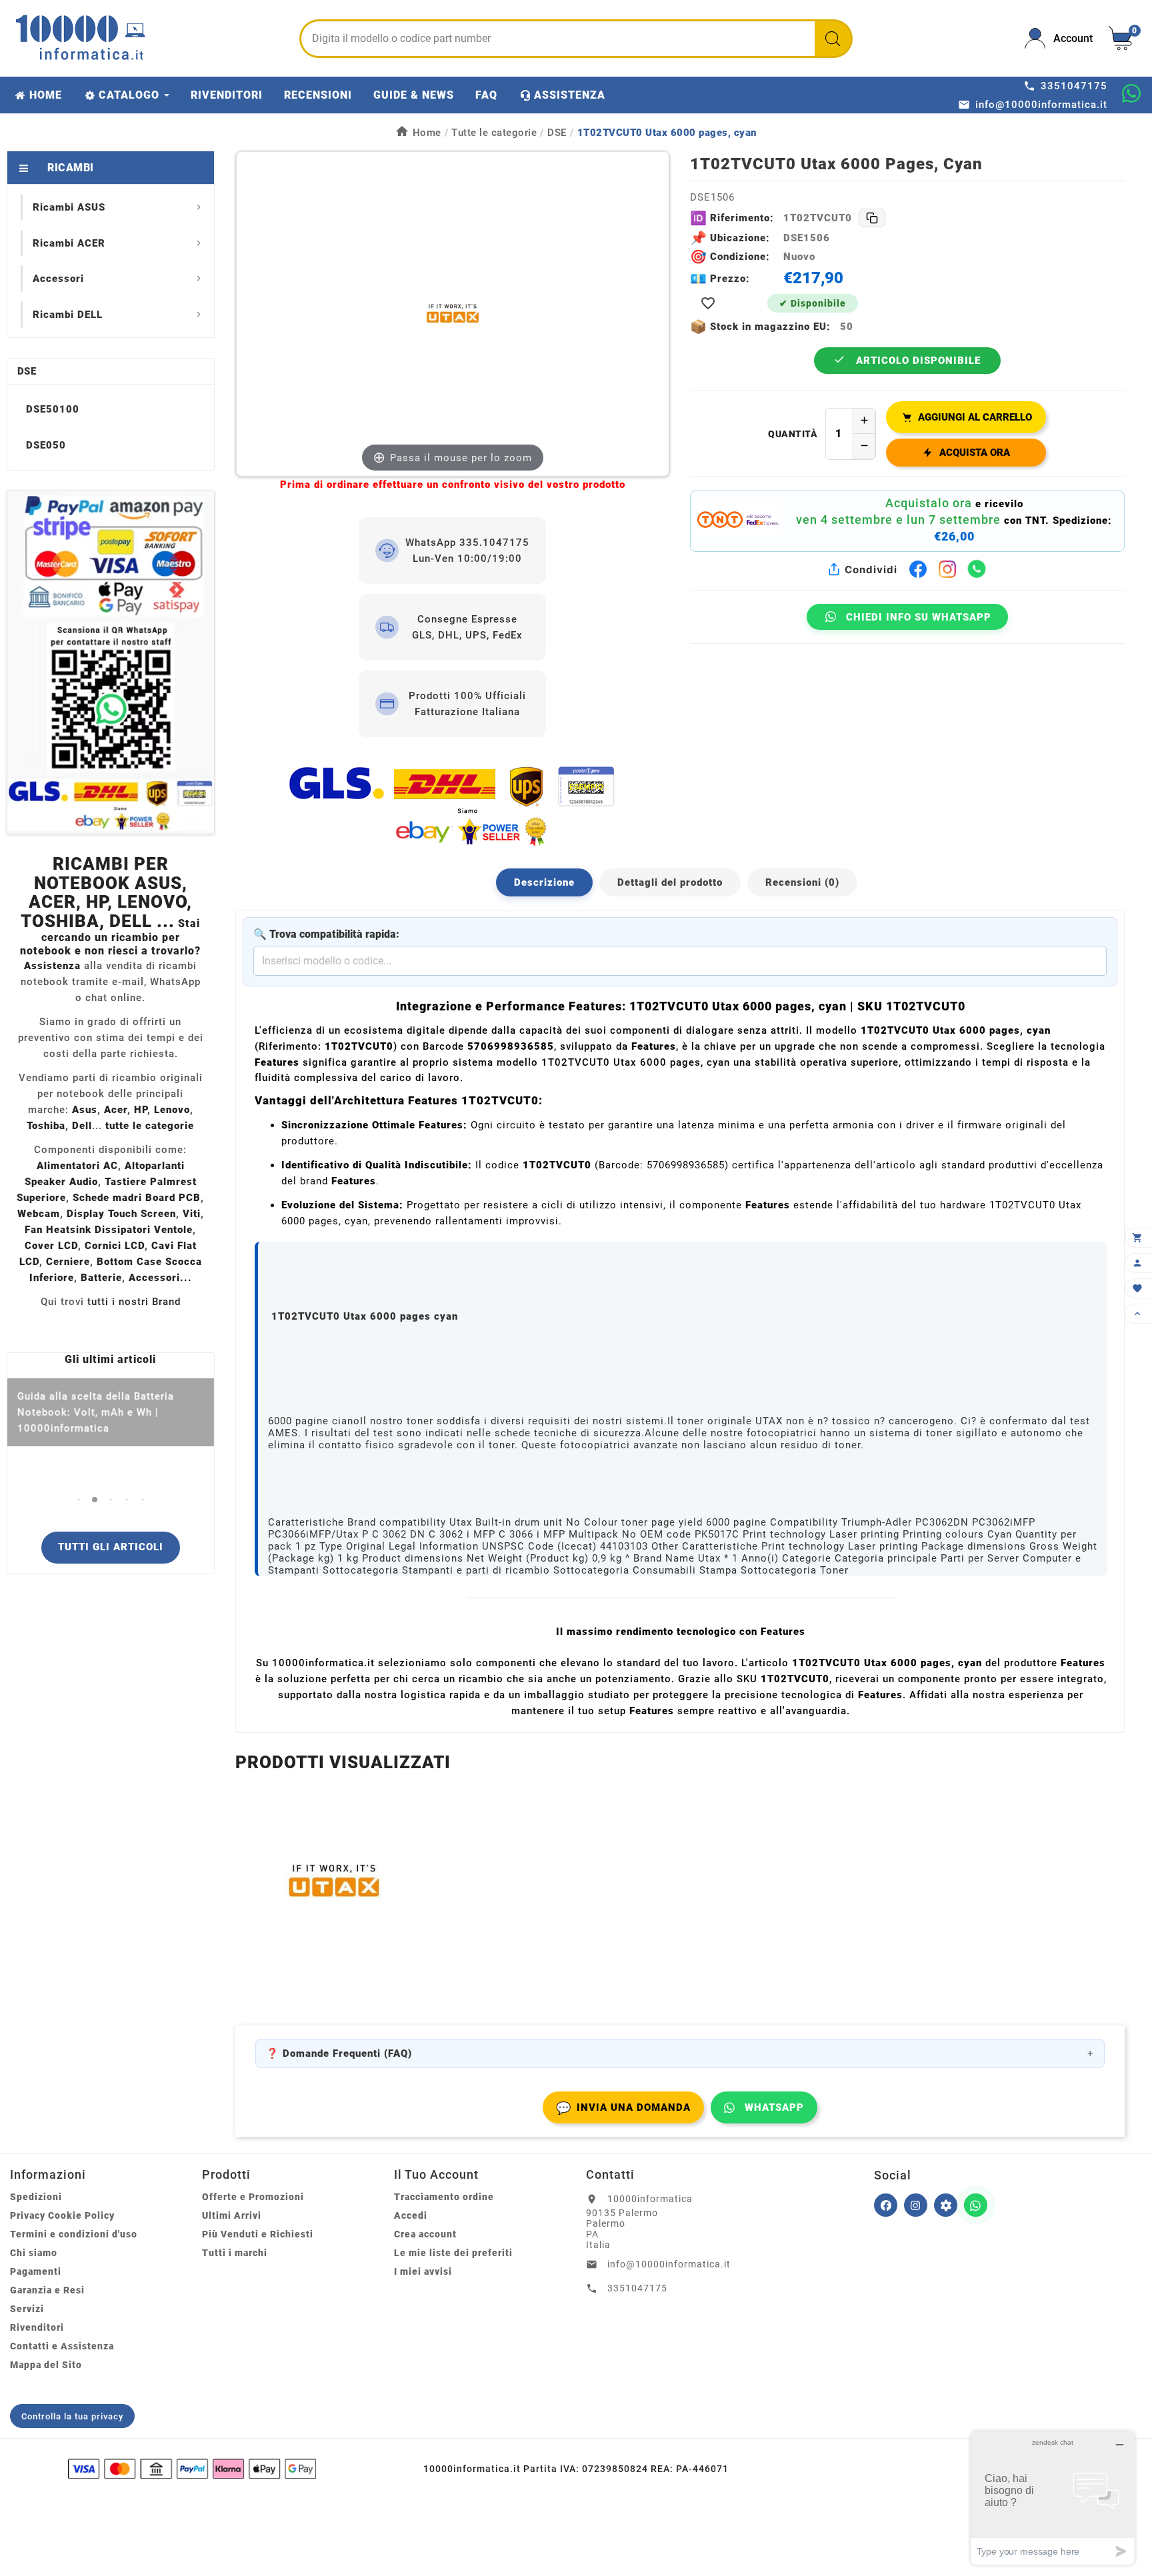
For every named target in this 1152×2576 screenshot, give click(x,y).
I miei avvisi (423, 2271)
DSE (27, 371)
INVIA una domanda (623, 2108)
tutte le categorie (150, 1126)
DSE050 (46, 445)
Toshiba (46, 1126)
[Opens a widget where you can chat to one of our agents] (1053, 2498)
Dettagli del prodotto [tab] (670, 882)
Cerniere (68, 1262)
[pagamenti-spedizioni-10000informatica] (111, 662)
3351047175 (637, 2288)
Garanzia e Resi (47, 2290)
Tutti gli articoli (111, 1547)
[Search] (833, 39)
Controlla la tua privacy (72, 2416)
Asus (85, 1110)
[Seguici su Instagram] (916, 2205)
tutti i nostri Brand (134, 1302)
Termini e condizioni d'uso (74, 2234)
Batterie (101, 1278)
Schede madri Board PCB (137, 1198)
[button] (78, 1499)
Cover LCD (51, 1246)
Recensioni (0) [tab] (802, 882)
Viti (192, 1214)
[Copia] (872, 218)
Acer (116, 1110)
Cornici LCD (115, 1246)
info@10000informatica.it (669, 2264)
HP (141, 1110)
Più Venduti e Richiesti (258, 2234)
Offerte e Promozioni (253, 2197)
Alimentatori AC (77, 1166)
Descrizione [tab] (544, 882)
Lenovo (172, 1110)
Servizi (27, 2309)
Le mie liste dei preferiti (453, 2253)
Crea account (425, 2234)
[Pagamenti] (192, 2469)
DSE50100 (53, 409)
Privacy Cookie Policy (62, 2215)
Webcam (39, 1214)
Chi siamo (34, 2253)
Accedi (411, 2215)
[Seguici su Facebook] (886, 2205)
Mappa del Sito (46, 2365)
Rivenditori (37, 2327)
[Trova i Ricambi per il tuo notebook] (946, 2205)
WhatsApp (774, 2107)
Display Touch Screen (121, 1214)
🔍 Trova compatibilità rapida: (326, 934)
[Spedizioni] (453, 805)
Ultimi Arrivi (232, 2215)
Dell (82, 1126)
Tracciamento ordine (444, 2197)
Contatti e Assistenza (62, 2346)
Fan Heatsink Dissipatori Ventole (109, 1230)
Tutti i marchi (235, 2253)
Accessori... (160, 1278)
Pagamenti (36, 2271)
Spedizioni (36, 2197)
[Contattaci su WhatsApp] (1131, 93)
